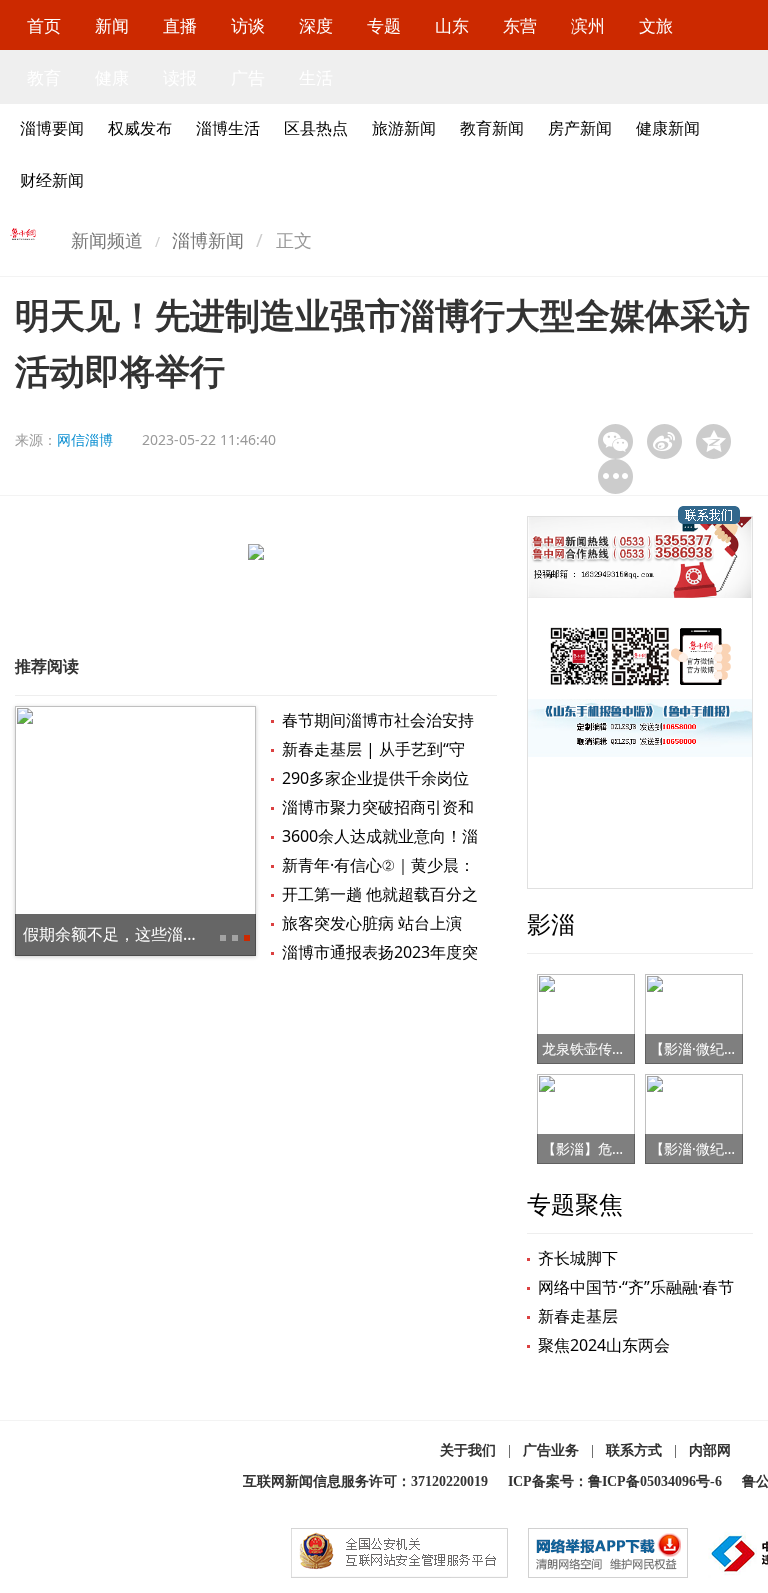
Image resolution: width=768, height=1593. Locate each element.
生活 (316, 77)
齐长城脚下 (578, 1258)
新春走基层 (578, 1316)
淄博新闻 (208, 240)
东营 (520, 25)
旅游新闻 (404, 128)
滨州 (588, 25)
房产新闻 (580, 128)
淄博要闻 (52, 128)
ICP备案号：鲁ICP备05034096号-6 (615, 1481)
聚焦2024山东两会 (604, 1345)
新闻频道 (107, 240)
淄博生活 (228, 128)
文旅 (656, 25)
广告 (248, 77)
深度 (316, 25)
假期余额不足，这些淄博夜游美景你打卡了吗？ (191, 934)
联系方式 (634, 1450)
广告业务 (551, 1450)
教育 (44, 77)
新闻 (112, 25)
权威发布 (140, 128)
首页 (44, 25)
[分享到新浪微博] (664, 441)
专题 (384, 25)
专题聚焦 (575, 1203)
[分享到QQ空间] (713, 441)
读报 (180, 77)
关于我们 (468, 1450)
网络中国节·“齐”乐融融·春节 (636, 1287)
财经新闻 (52, 180)
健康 (112, 77)
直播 (180, 25)
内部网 (710, 1450)
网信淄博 (85, 439)
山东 (452, 25)
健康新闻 (668, 128)
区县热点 (316, 128)
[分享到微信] (615, 441)
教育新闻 (492, 128)
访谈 (248, 25)
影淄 (551, 923)
